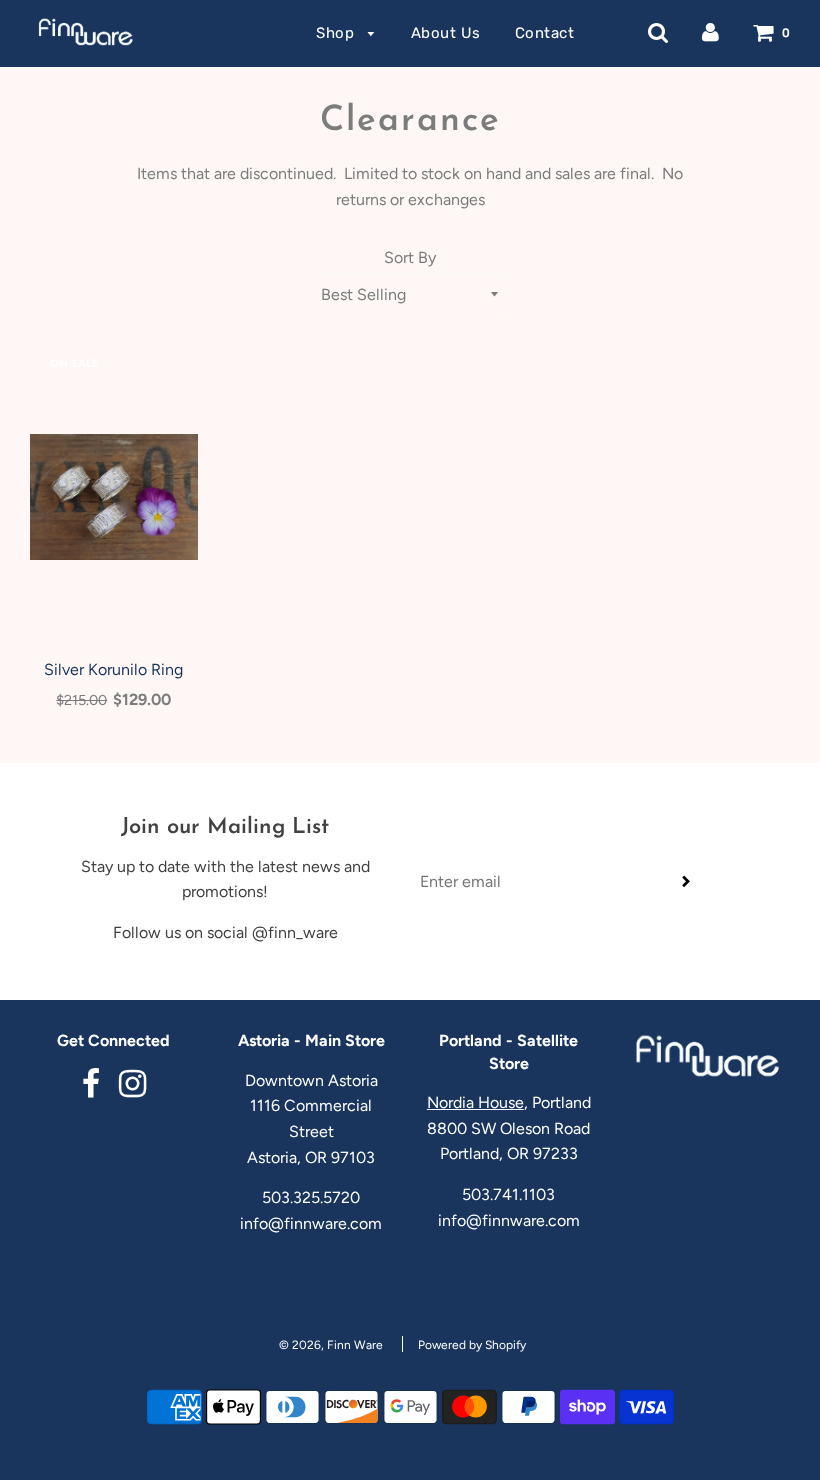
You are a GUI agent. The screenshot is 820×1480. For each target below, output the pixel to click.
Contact (545, 33)
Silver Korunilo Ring (113, 669)
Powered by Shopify (472, 1345)
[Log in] (710, 32)
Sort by (410, 257)
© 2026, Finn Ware (331, 1345)
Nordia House (475, 1102)
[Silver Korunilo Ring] (114, 497)
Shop (337, 33)
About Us (446, 33)
